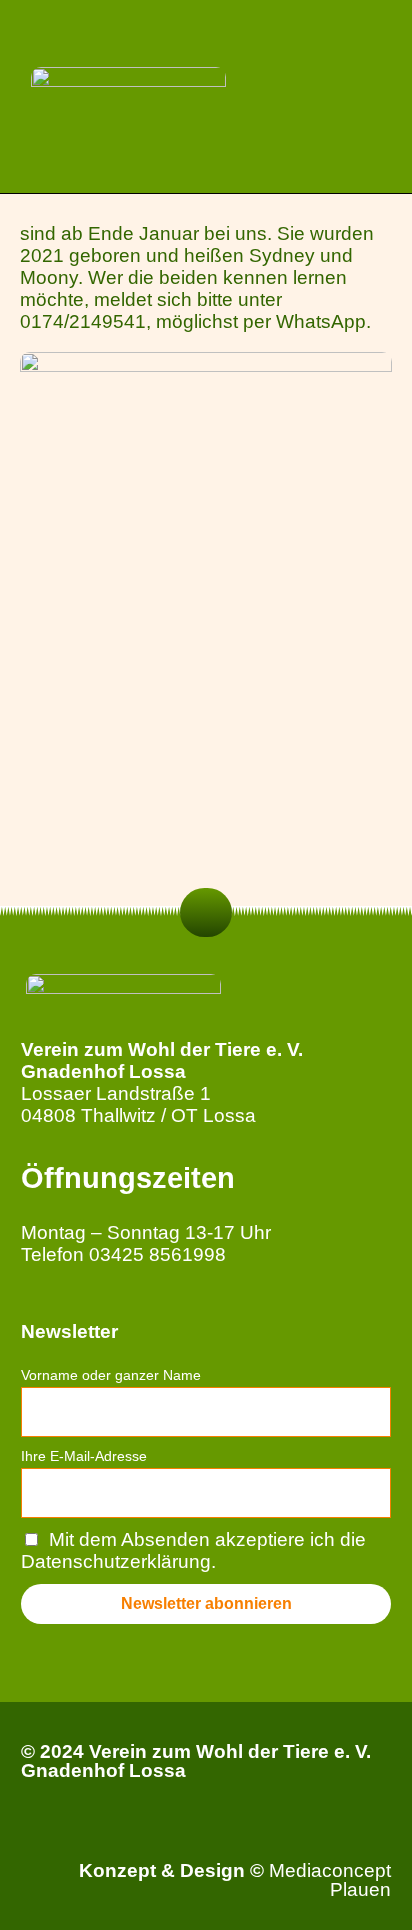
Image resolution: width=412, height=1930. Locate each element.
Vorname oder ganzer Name (111, 1375)
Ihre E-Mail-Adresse (84, 1456)
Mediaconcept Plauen (330, 1880)
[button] (377, 96)
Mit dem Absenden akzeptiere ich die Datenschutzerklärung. (194, 1550)
